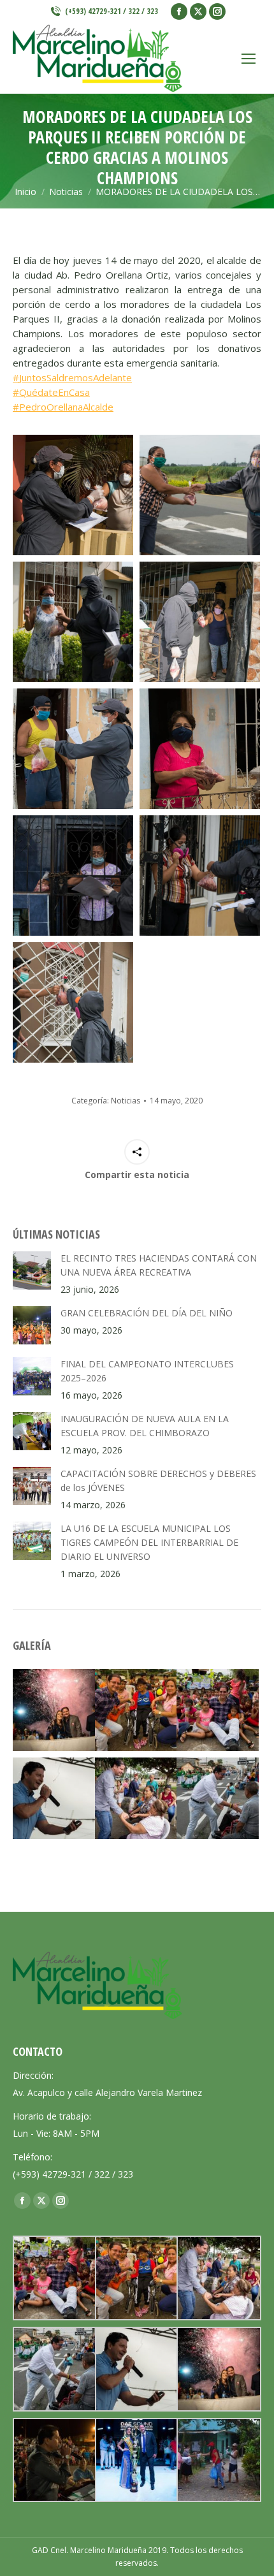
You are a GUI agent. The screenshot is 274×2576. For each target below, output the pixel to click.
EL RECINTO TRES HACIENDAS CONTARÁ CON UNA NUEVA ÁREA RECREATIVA (159, 1265)
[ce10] (73, 1002)
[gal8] (136, 2460)
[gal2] (54, 1799)
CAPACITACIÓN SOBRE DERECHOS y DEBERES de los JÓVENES (158, 1481)
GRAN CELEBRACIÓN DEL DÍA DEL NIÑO (147, 1313)
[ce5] (73, 749)
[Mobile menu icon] (249, 59)
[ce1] (73, 495)
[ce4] (200, 622)
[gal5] (136, 1710)
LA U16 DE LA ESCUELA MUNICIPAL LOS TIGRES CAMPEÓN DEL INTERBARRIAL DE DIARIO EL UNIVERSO (149, 1542)
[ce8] (73, 876)
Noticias (126, 1101)
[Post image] (32, 1270)
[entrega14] (218, 2460)
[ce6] (200, 749)
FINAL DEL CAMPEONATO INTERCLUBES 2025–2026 (147, 1371)
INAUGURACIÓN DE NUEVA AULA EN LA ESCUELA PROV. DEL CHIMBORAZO (145, 1426)
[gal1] (54, 1710)
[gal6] (218, 1710)
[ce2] (200, 495)
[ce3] (73, 622)
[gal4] (136, 1799)
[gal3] (218, 1799)
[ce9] (200, 876)
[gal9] (54, 2460)
